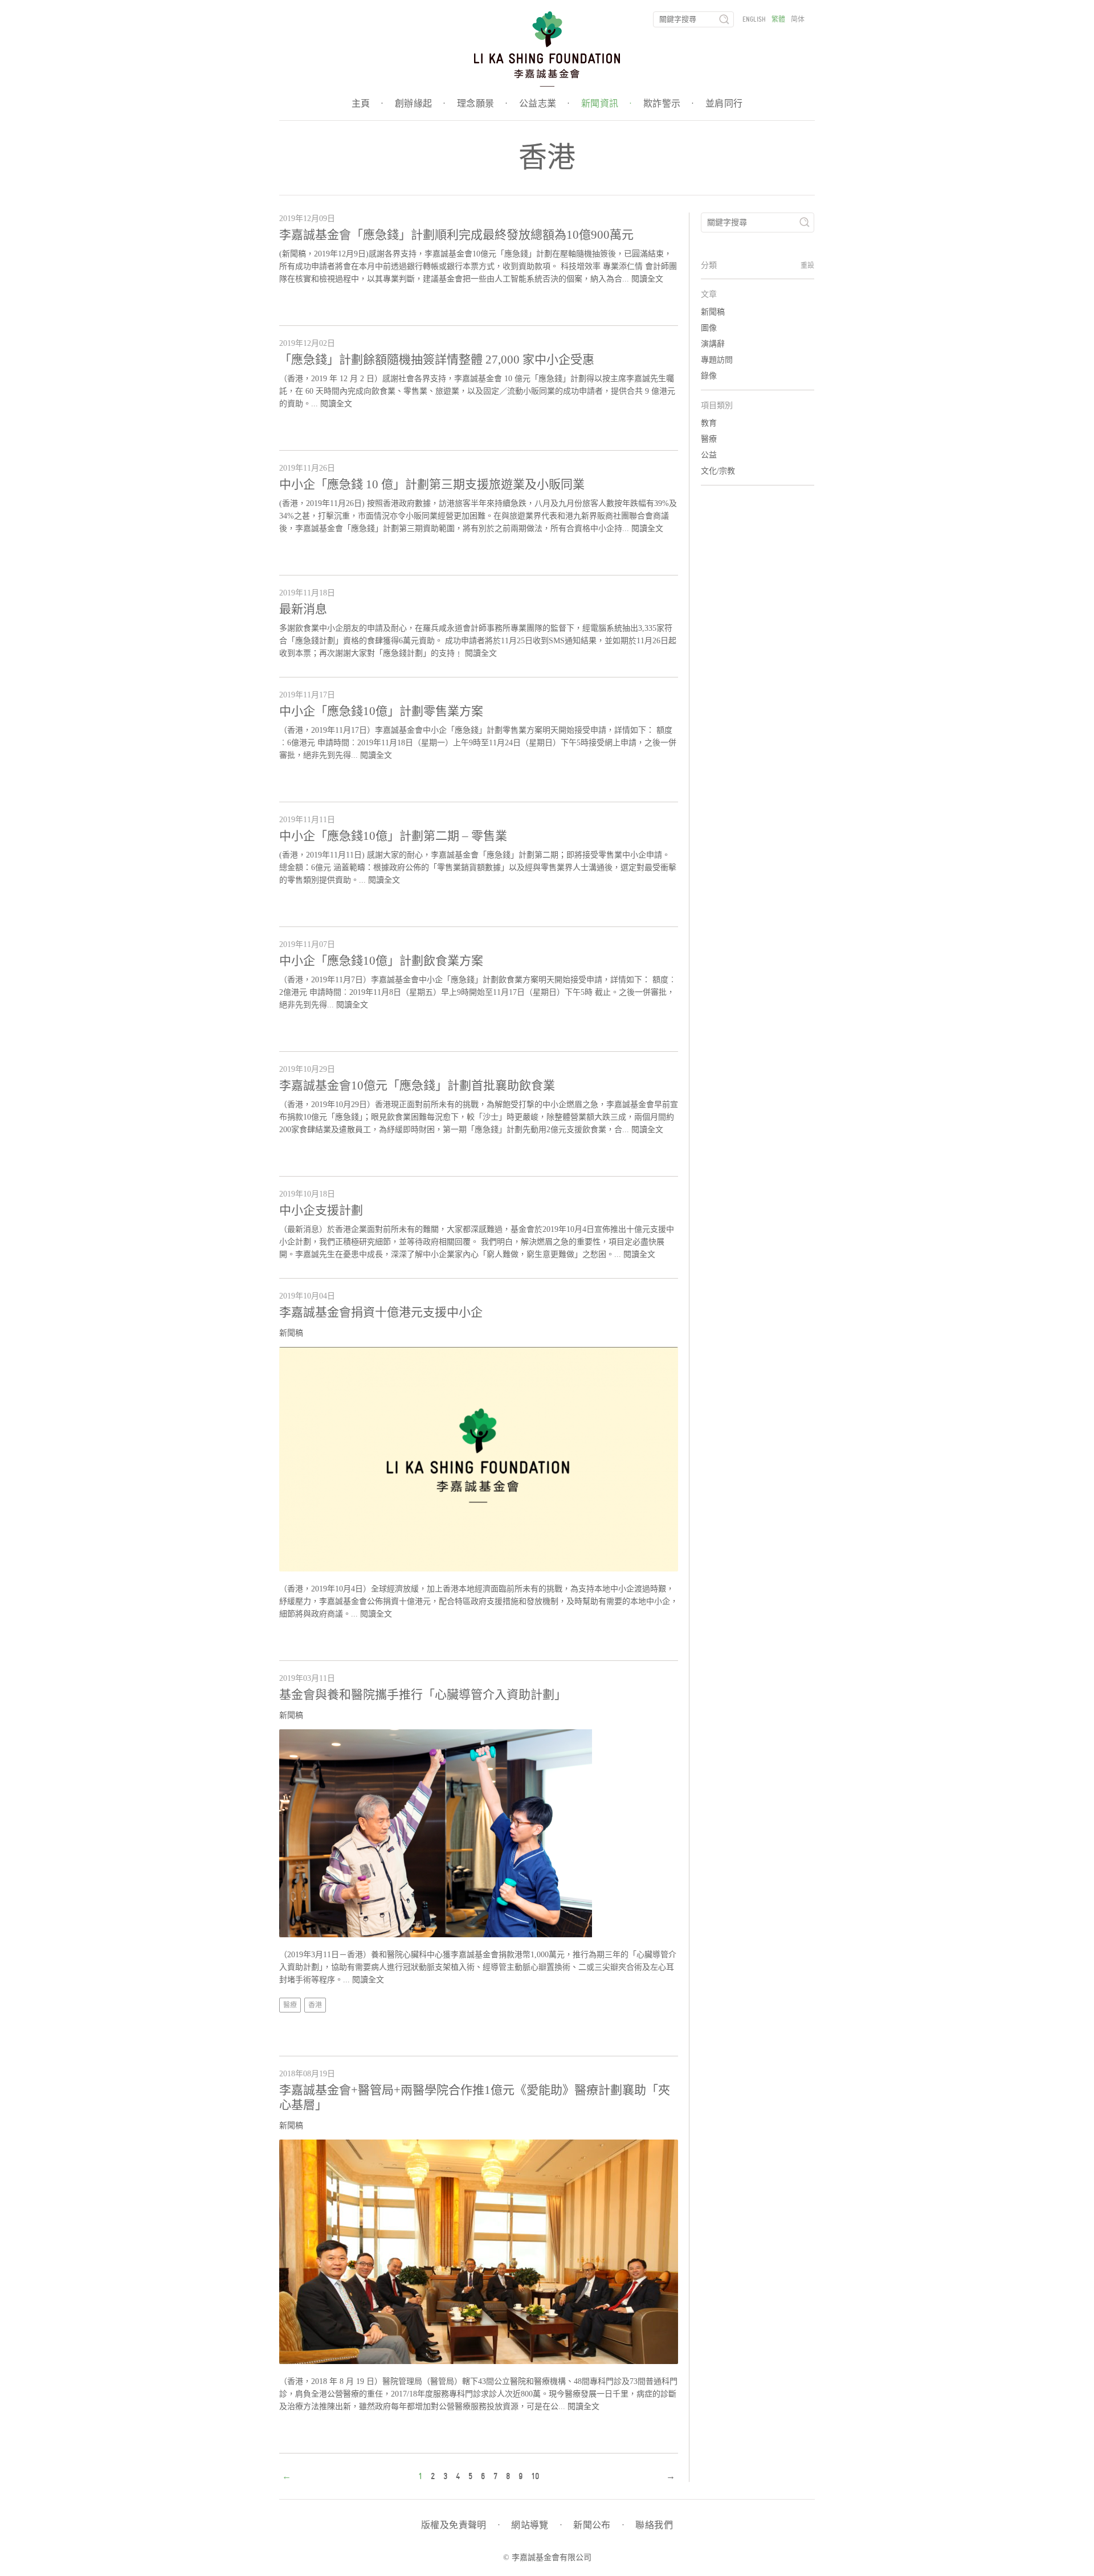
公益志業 (544, 104)
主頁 (368, 104)
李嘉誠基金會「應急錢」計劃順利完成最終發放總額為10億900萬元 (456, 235)
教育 (709, 423)
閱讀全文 (647, 279)
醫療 (290, 2005)
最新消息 (303, 609)
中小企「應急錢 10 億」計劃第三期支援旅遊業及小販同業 (432, 484)
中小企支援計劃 (321, 1210)
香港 (315, 2005)
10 (535, 2476)
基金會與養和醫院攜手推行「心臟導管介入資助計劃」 (423, 1695)
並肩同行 (724, 104)
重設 (807, 266)
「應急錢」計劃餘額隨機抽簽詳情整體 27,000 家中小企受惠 (437, 360)
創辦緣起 (420, 104)
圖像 (709, 328)
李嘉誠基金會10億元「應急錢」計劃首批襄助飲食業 (417, 1085)
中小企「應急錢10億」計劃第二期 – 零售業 (393, 836)
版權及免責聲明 (460, 2525)
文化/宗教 (718, 471)
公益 (709, 455)
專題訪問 (717, 360)
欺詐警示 (669, 104)
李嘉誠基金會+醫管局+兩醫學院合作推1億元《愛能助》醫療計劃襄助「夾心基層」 (475, 2097)
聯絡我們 (654, 2525)
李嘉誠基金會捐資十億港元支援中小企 (381, 1312)
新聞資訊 (607, 104)
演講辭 (713, 344)
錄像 (709, 376)
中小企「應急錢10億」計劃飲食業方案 (381, 961)
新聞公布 (599, 2525)
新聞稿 (291, 1333)
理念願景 (482, 104)
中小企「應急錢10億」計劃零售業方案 (381, 711)
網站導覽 (536, 2525)
